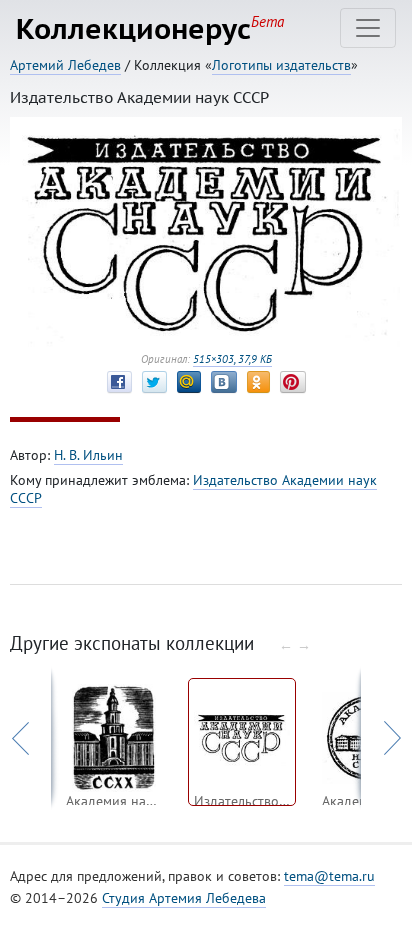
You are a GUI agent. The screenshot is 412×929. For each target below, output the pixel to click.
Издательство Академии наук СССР (193, 489)
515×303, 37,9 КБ (232, 359)
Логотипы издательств (281, 65)
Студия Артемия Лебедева (184, 898)
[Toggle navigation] (368, 28)
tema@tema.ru (329, 876)
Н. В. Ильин (88, 455)
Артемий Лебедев (65, 65)
